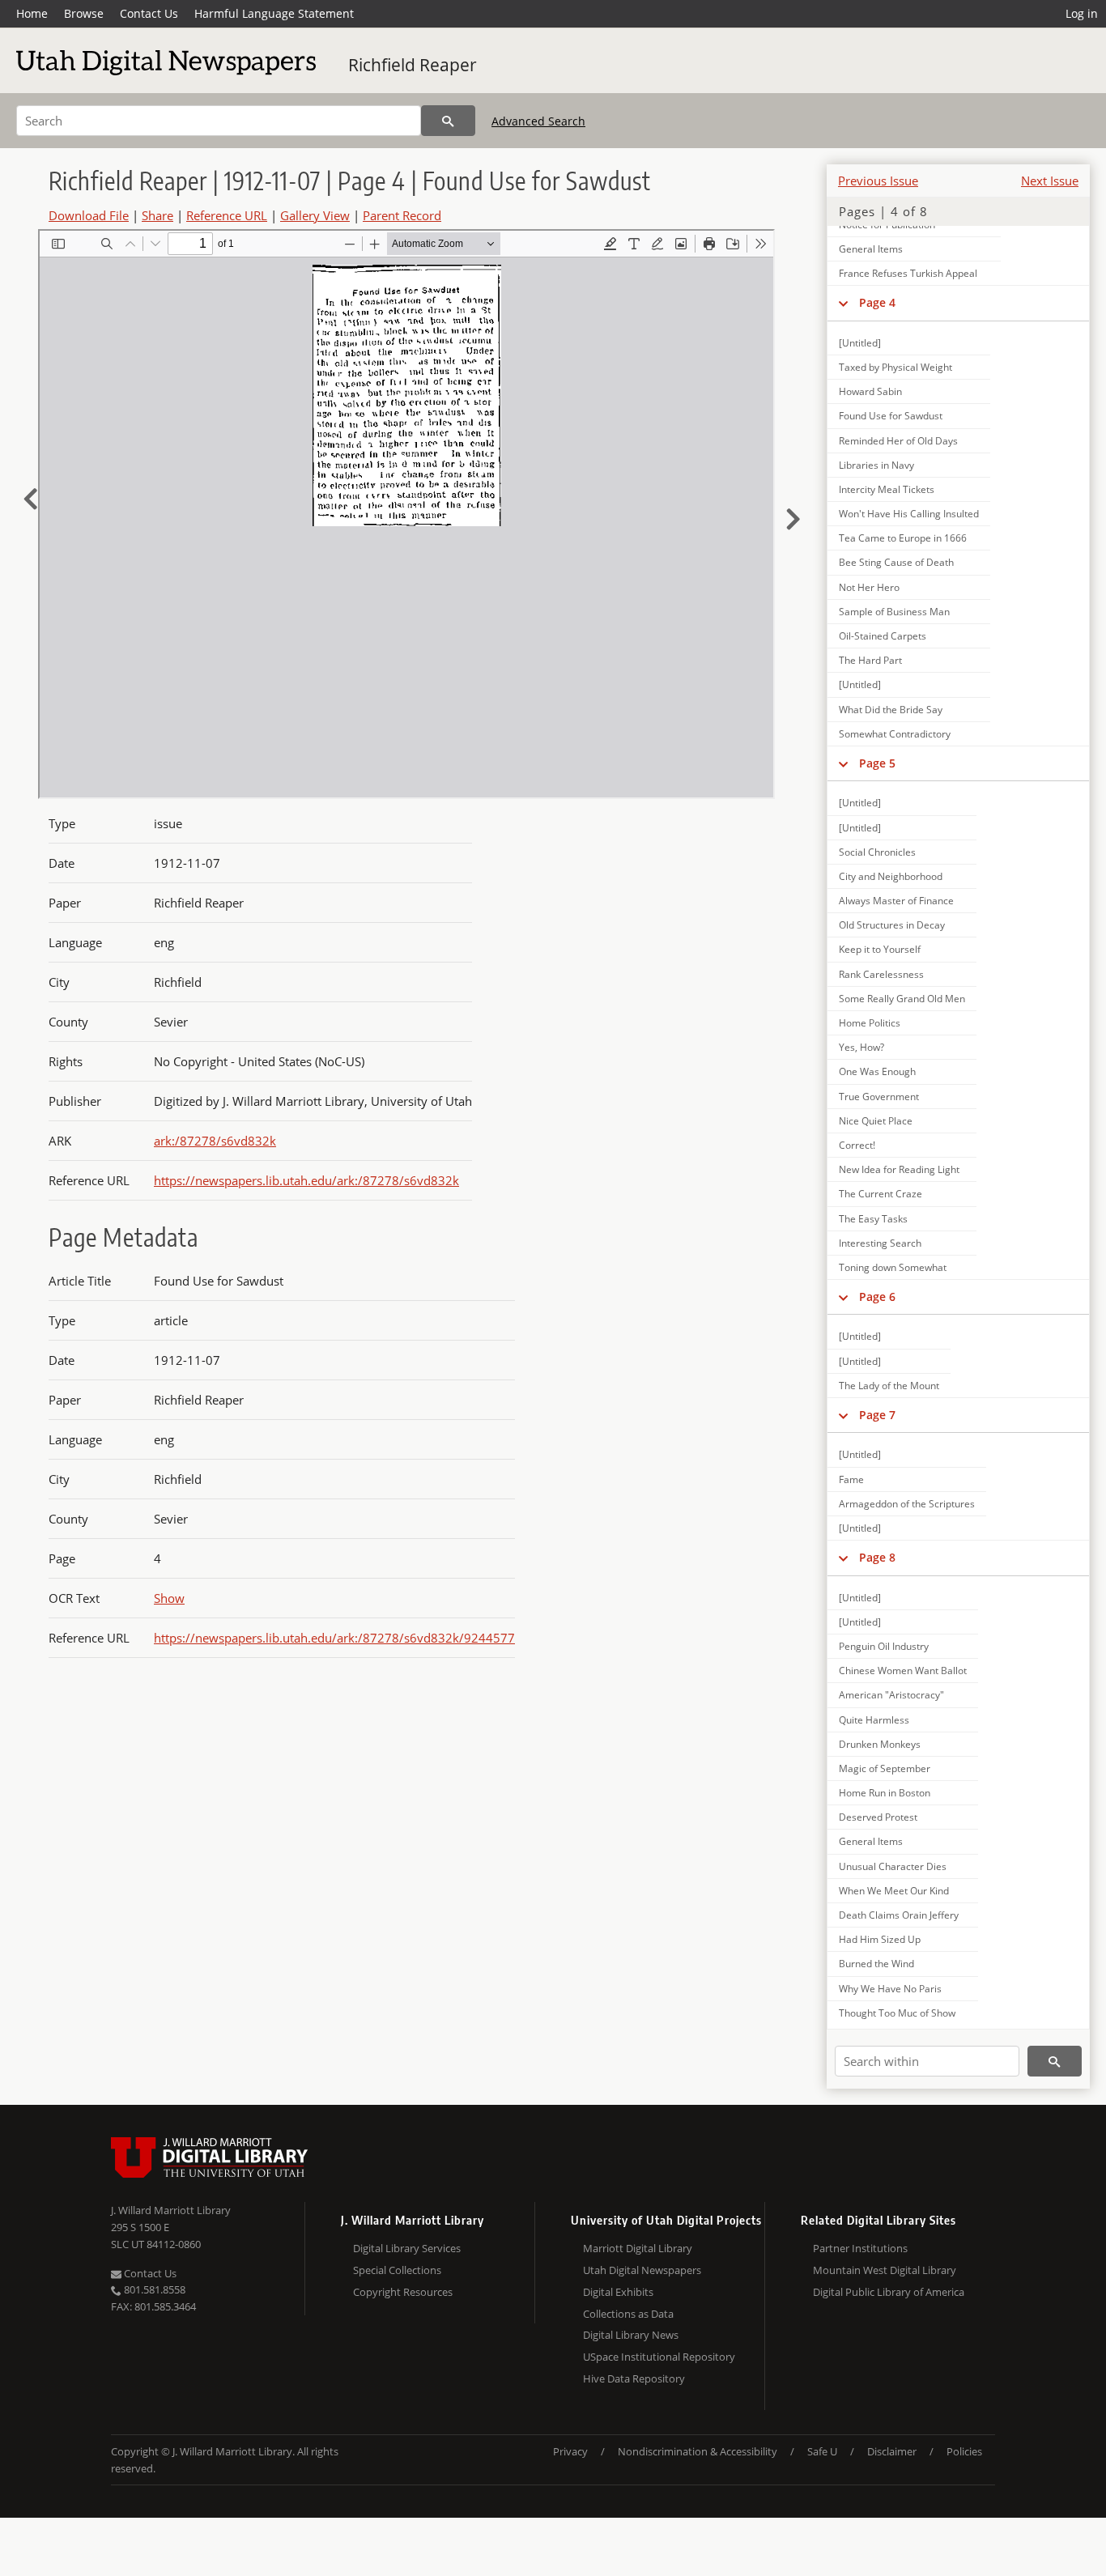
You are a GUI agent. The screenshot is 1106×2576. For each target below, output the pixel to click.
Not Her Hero (869, 587)
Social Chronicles (877, 852)
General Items (871, 249)
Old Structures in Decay (892, 925)
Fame (851, 1479)
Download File (89, 215)
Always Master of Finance (896, 901)
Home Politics (870, 1023)
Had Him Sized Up (880, 1939)
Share (157, 215)
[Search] (448, 121)
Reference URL (227, 215)
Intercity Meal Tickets (887, 489)
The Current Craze (881, 1194)
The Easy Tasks (873, 1219)
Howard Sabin (870, 391)
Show (169, 1598)
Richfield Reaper (413, 65)
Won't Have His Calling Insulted (909, 514)
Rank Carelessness (881, 974)
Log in (1082, 13)
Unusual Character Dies (893, 1866)
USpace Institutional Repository (659, 2357)
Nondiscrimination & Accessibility (698, 2451)
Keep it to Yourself (880, 949)
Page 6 (877, 1297)
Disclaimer (892, 2451)
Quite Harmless (874, 1720)
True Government (879, 1097)
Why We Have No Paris (890, 1989)
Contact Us (149, 13)
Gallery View (315, 215)
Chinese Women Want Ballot (903, 1671)
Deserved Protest (878, 1817)
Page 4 (877, 302)
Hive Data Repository (634, 2378)
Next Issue (1050, 181)
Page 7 (877, 1415)
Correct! (857, 1145)
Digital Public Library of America (889, 2292)
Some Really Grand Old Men (902, 999)
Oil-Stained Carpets (883, 636)
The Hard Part (870, 660)
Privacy (570, 2451)
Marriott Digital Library (638, 2248)
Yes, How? (861, 1047)
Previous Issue (878, 181)
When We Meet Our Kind (894, 1891)
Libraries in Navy (876, 465)
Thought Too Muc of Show (897, 2013)
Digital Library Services (407, 2248)
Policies (964, 2451)
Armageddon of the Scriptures (907, 1504)
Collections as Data (628, 2314)
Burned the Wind (876, 1964)
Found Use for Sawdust (891, 416)
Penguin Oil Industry (884, 1646)
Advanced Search (538, 121)
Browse (84, 13)
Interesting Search (880, 1243)
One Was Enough (877, 1071)
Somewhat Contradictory (895, 734)
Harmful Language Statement (274, 13)
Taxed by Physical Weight (895, 367)
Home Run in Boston (885, 1793)
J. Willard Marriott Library (171, 2210)
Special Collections (397, 2270)
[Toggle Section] (843, 303)
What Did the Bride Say (891, 710)
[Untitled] (860, 343)
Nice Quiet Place (876, 1121)
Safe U (822, 2451)
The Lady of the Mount (889, 1386)
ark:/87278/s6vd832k (215, 1141)
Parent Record (402, 215)
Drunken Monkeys (880, 1744)
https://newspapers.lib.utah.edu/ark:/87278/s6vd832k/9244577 (334, 1638)
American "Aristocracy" (891, 1695)
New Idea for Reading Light (899, 1169)
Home (32, 13)
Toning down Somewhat (893, 1267)
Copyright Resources (403, 2292)
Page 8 (877, 1557)
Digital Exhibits (618, 2292)
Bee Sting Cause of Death (896, 562)
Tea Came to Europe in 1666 (903, 538)
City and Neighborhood (891, 876)
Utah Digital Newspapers (642, 2270)
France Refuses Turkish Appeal (908, 273)
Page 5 (877, 763)
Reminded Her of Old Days (898, 441)
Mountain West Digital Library (885, 2270)
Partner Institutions (860, 2248)
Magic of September (885, 1768)
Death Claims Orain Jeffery (899, 1915)
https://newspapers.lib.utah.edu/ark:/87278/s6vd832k (306, 1180)
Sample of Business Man (894, 612)
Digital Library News (631, 2335)
